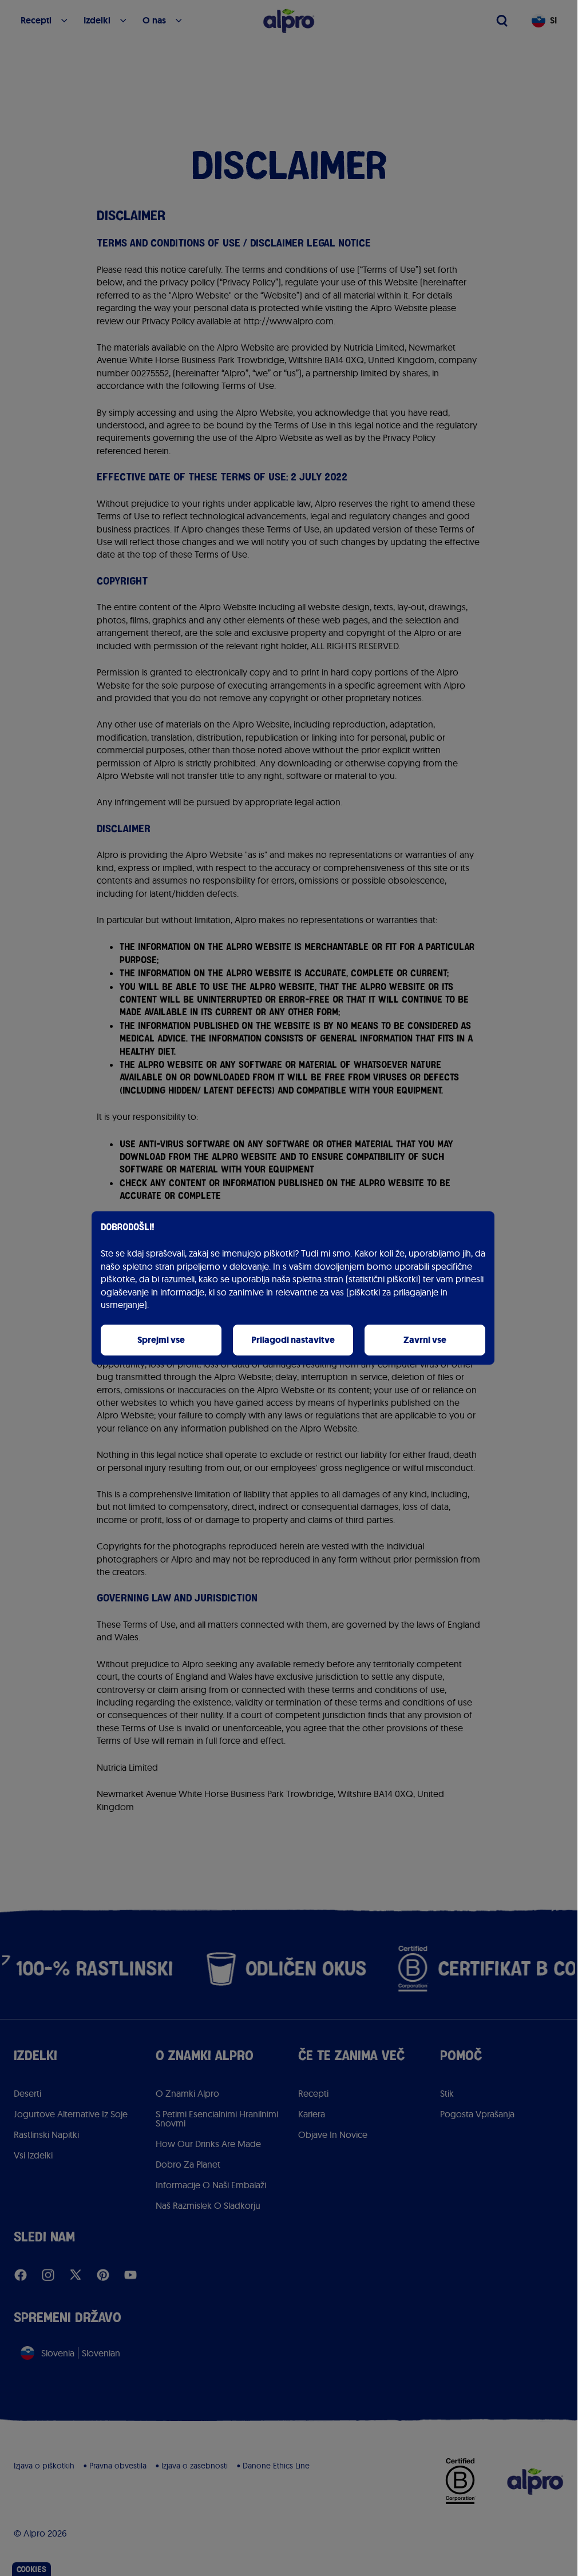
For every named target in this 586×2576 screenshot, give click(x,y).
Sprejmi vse (161, 1340)
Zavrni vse (425, 1340)
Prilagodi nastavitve (293, 1340)
